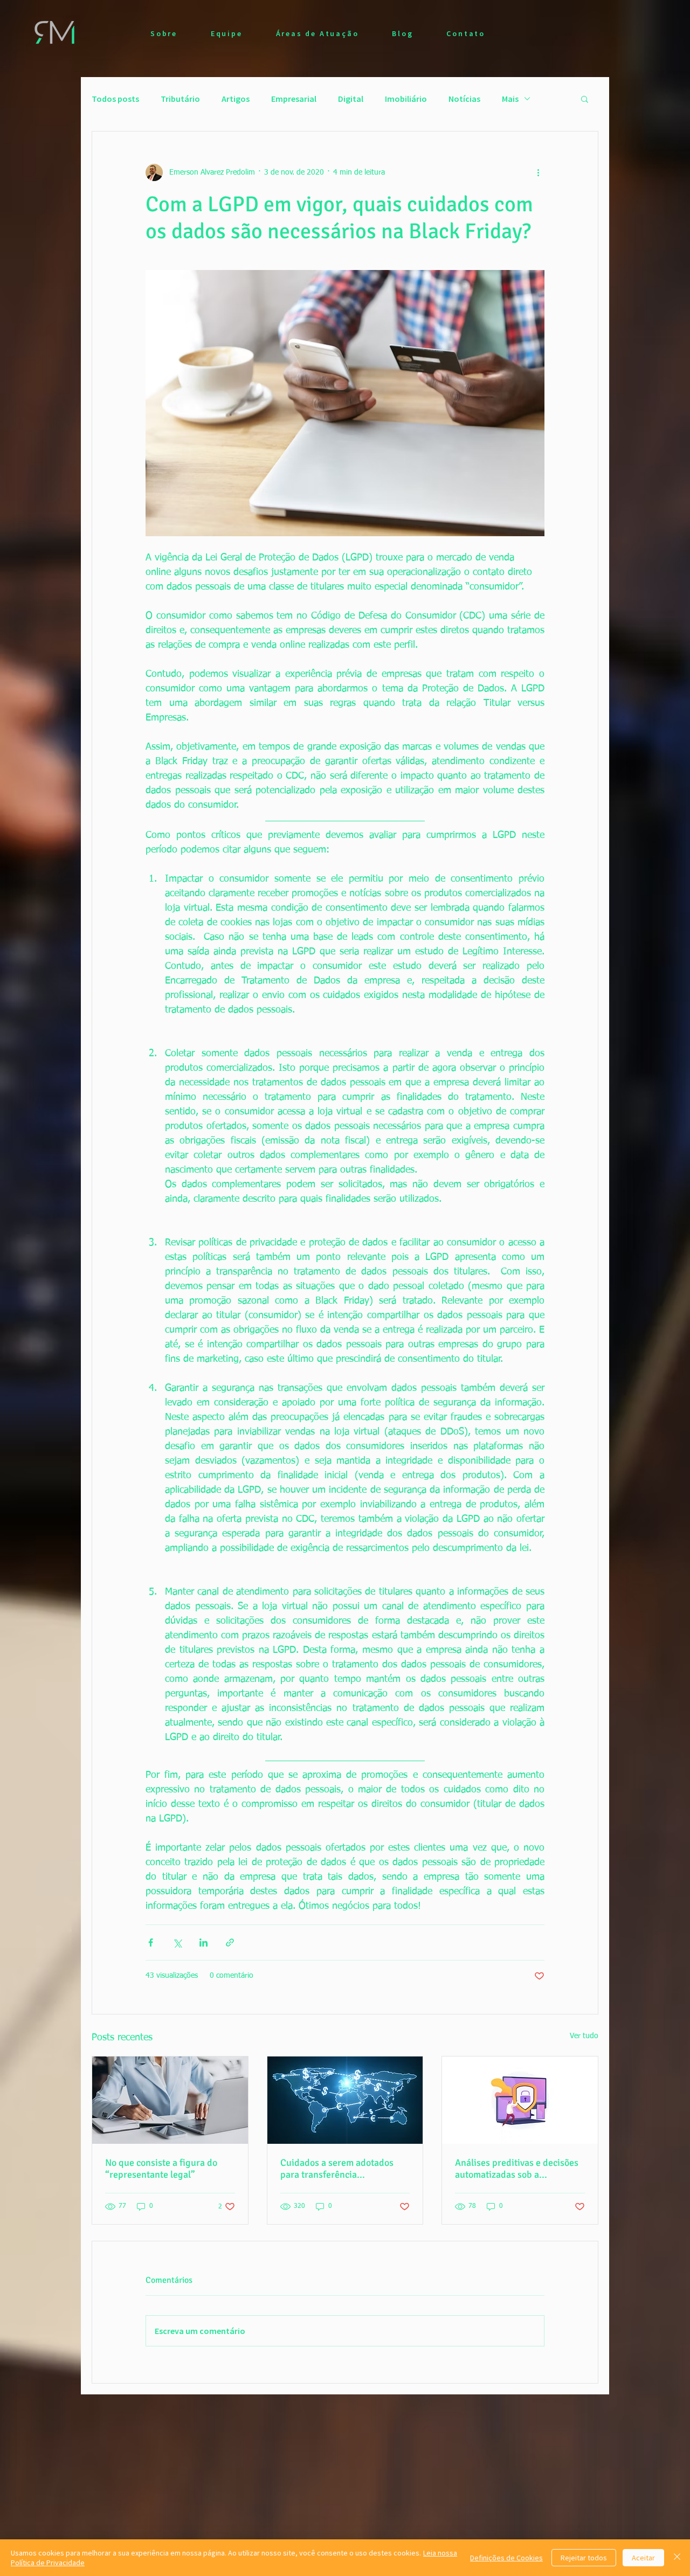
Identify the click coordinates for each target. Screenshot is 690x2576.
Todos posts (115, 99)
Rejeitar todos (584, 2558)
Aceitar (643, 2558)
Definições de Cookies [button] (506, 2558)
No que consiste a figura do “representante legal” (161, 2169)
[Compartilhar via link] (230, 1943)
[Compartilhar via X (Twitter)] (177, 1943)
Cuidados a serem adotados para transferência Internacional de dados (337, 2169)
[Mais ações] (538, 172)
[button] (585, 99)
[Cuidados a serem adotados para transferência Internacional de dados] (345, 2100)
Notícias (464, 99)
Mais (510, 99)
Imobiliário (406, 99)
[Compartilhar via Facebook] (151, 1943)
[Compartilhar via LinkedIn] (203, 1943)
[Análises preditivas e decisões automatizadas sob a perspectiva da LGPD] (520, 2100)
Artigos (236, 99)
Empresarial (294, 99)
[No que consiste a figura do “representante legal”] (170, 2100)
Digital (351, 99)
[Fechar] (677, 2558)
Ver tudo (584, 2036)
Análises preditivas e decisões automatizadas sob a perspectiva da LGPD (517, 2169)
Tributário (180, 99)
